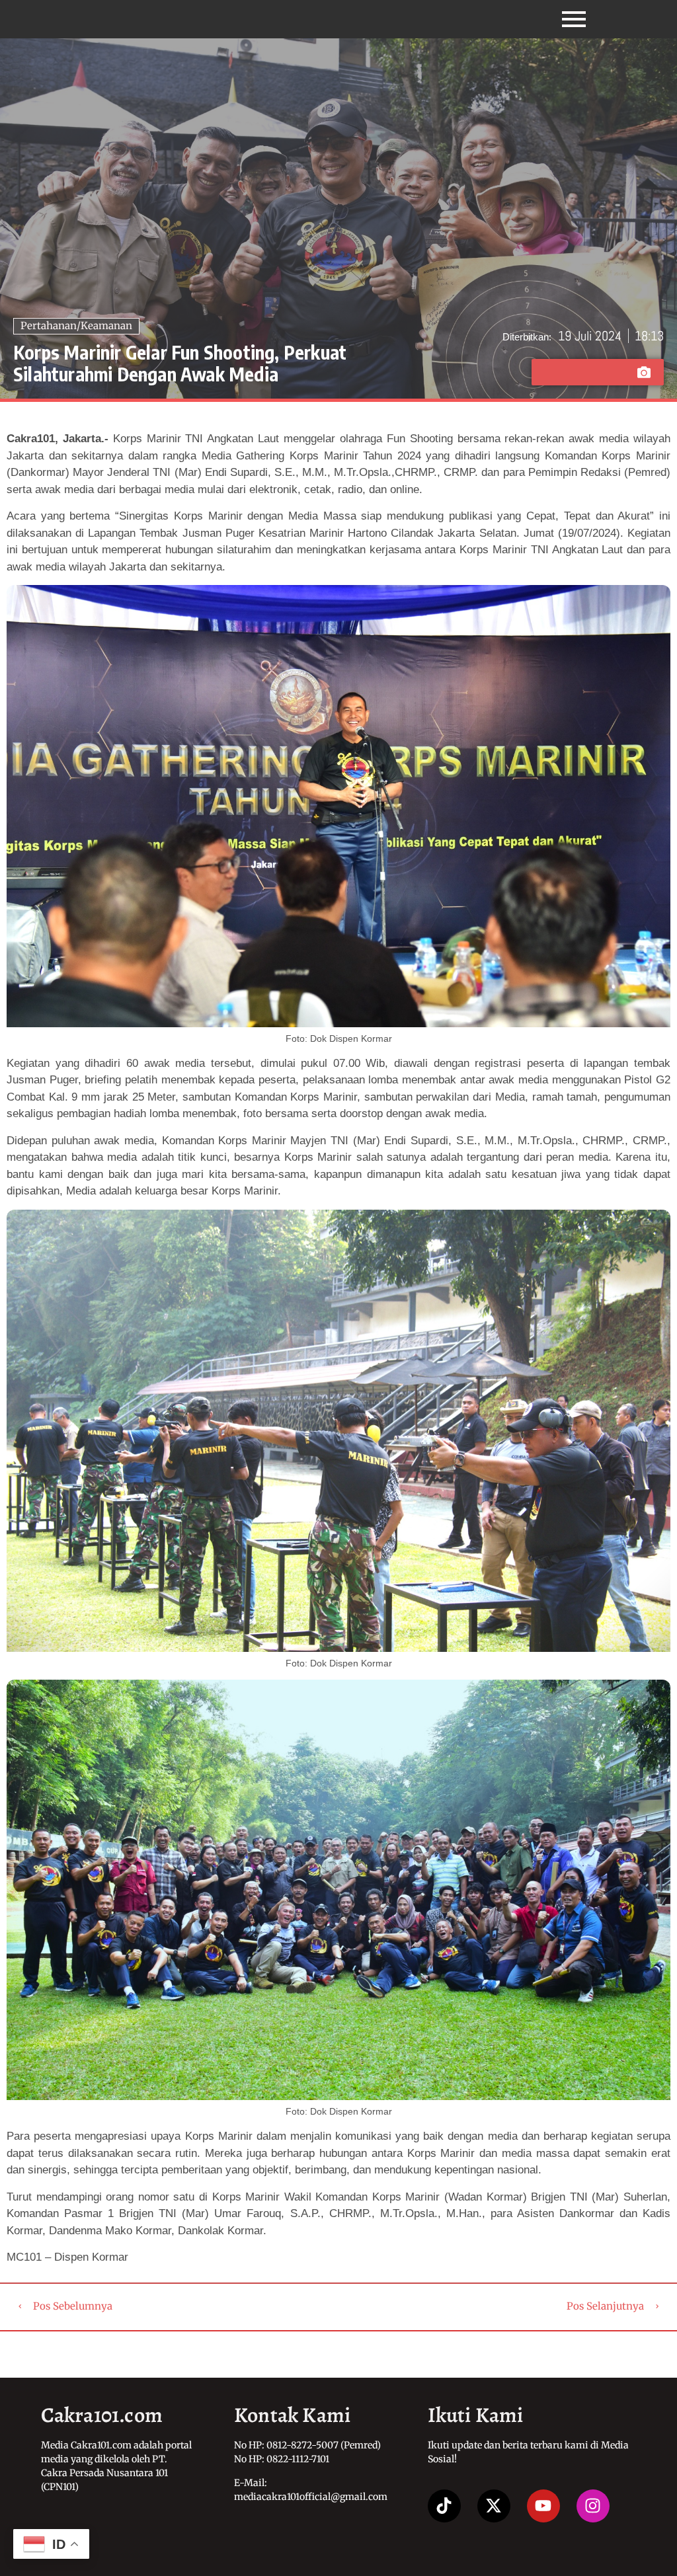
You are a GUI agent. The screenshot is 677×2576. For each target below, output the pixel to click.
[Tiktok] (444, 2506)
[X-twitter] (494, 2506)
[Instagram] (593, 2506)
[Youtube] (543, 2506)
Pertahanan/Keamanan (76, 326)
